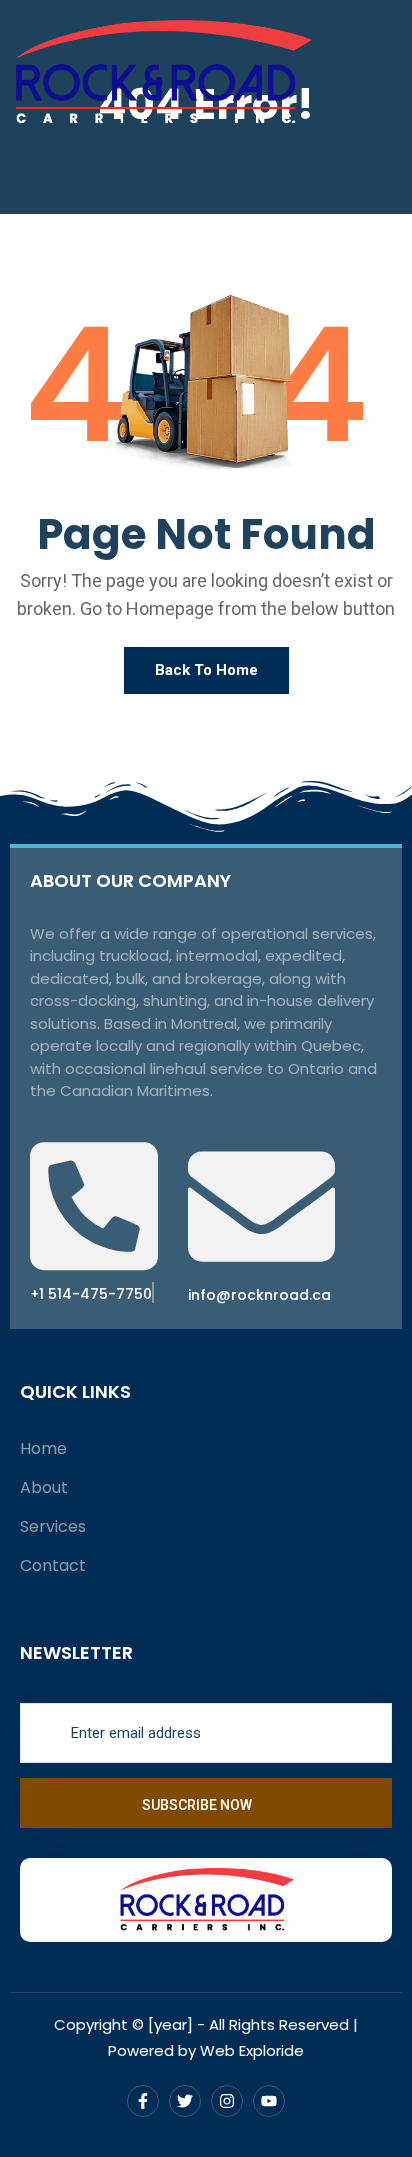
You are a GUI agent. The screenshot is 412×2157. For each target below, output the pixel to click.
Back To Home (206, 670)
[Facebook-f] (143, 2101)
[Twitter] (185, 2101)
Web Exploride (252, 2050)
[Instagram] (227, 2101)
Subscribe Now (198, 1805)
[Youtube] (269, 2101)
